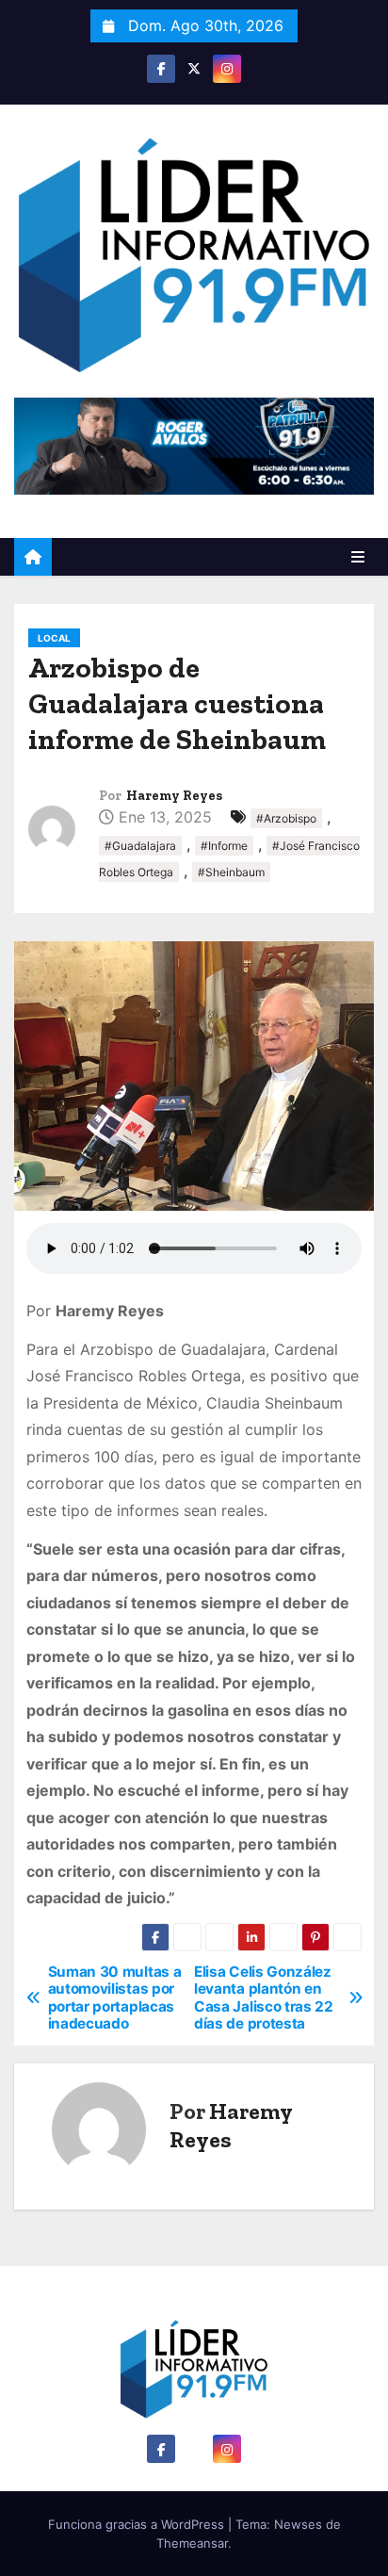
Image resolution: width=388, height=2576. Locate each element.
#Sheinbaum (231, 872)
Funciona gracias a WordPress (138, 2524)
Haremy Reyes (174, 796)
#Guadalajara (140, 846)
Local (54, 638)
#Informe (224, 846)
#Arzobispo (286, 818)
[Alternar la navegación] (358, 557)
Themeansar (192, 2543)
